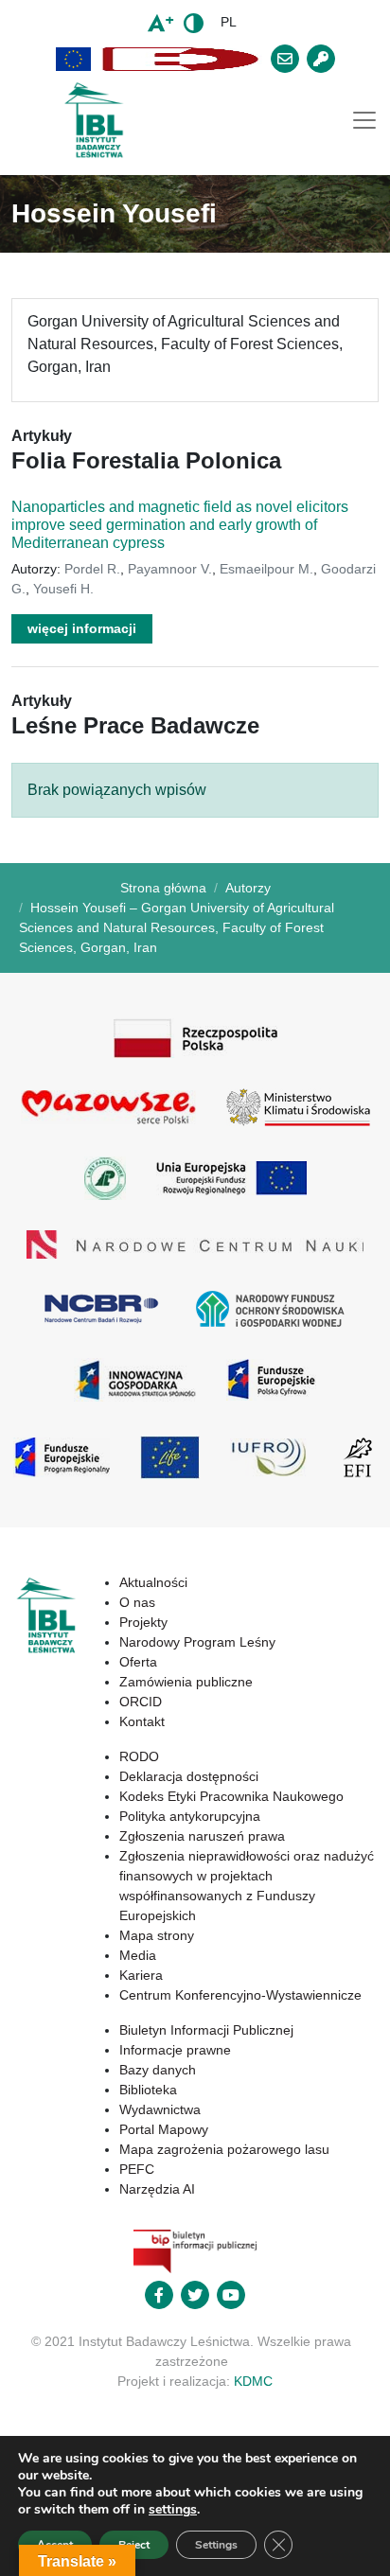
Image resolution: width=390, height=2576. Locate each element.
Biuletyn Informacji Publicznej (206, 2030)
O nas (137, 1602)
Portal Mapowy (164, 2129)
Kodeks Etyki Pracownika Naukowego (231, 1796)
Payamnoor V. (170, 569)
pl (229, 22)
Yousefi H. (63, 589)
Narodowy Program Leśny (197, 1642)
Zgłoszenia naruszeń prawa (202, 1836)
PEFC (137, 2169)
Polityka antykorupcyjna (190, 1816)
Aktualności (153, 1582)
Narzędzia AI (157, 2189)
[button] (74, 59)
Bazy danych (158, 2070)
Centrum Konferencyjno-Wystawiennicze (240, 1995)
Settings (216, 2545)
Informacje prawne (175, 2050)
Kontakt (142, 1721)
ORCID (141, 1702)
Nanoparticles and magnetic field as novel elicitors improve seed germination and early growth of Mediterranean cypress (180, 525)
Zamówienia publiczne (186, 1682)
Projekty (143, 1622)
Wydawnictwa (160, 2109)
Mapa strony (157, 1935)
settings (173, 2510)
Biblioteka (148, 2090)
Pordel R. (92, 569)
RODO (139, 1756)
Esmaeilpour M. (266, 569)
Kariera (141, 1975)
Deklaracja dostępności (189, 1776)
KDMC (253, 2381)
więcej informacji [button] (82, 628)
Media (138, 1955)
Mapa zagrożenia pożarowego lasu (224, 2149)
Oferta (138, 1662)
